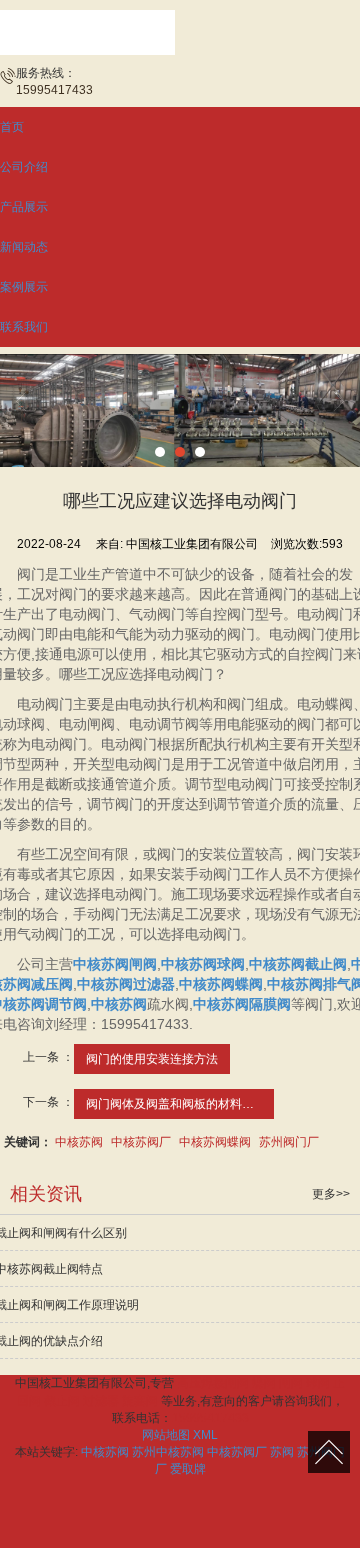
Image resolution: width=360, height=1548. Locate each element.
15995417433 (210, 1418)
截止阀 (62, 1401)
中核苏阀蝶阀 (215, 1142)
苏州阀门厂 (289, 1142)
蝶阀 (264, 1383)
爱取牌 (188, 1469)
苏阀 (282, 1452)
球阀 (318, 1383)
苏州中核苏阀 (168, 1452)
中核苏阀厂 (141, 1142)
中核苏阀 (79, 1142)
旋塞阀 (140, 1401)
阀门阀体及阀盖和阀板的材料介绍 (176, 1104)
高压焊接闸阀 (213, 1383)
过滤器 (101, 1401)
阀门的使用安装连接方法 (152, 1059)
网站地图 (166, 1435)
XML (205, 1435)
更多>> (331, 1194)
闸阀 (291, 1383)
